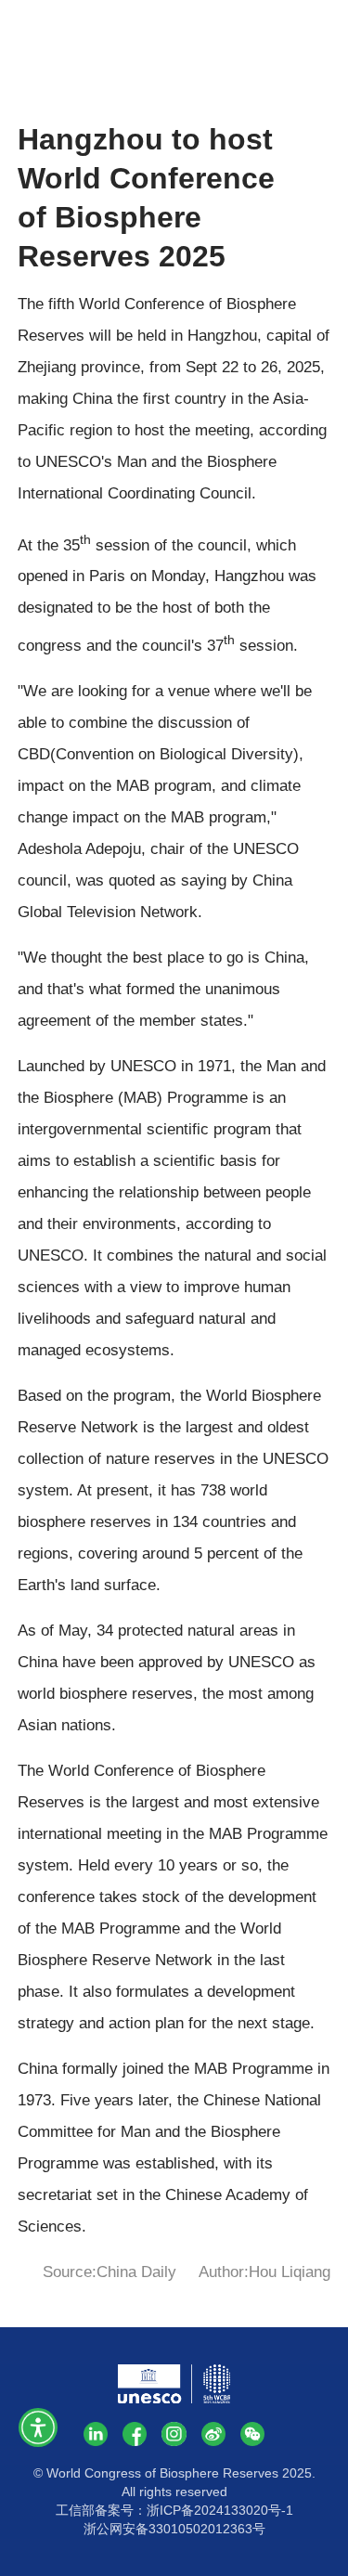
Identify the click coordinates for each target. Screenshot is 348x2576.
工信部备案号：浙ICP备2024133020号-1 (174, 2510)
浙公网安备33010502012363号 (174, 2529)
